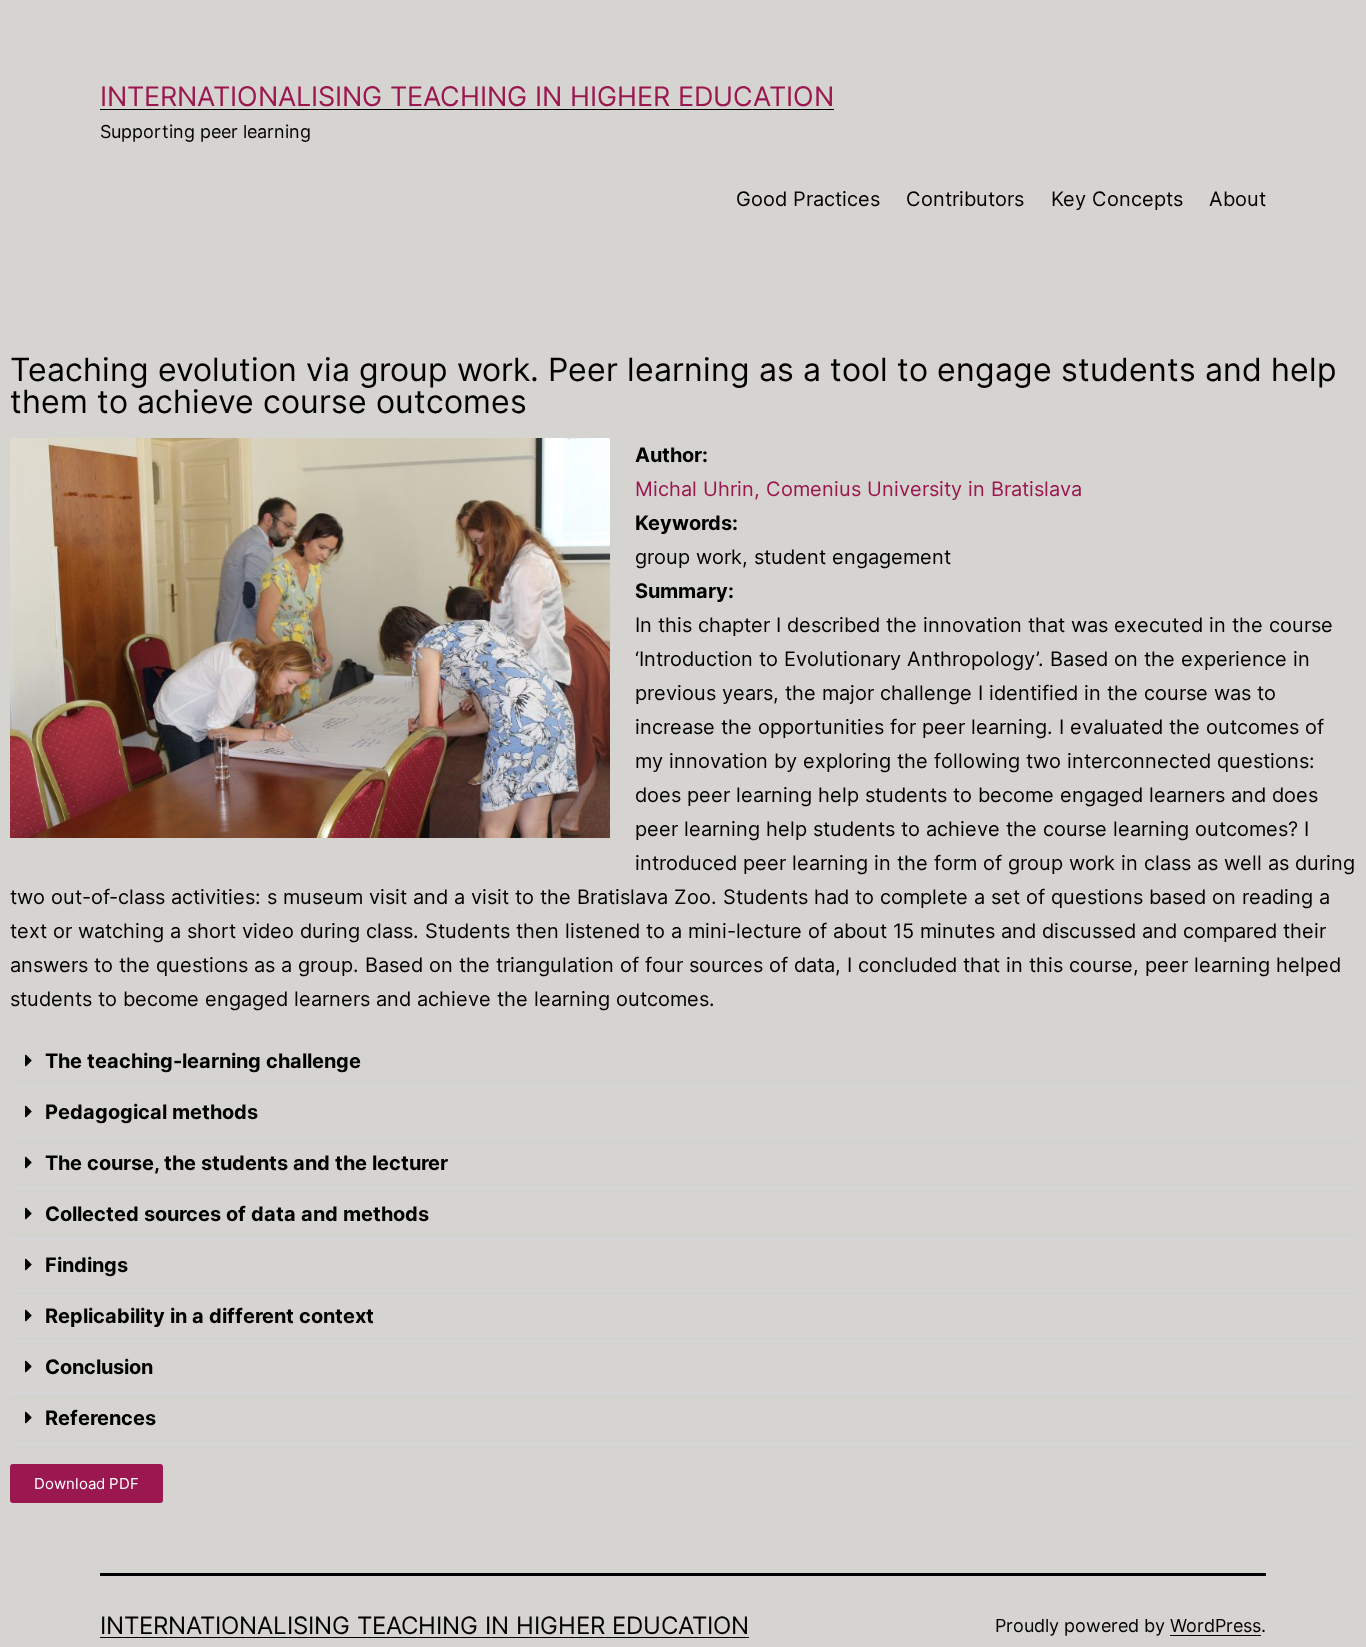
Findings (86, 1265)
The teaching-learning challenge (203, 1061)
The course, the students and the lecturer (246, 1163)
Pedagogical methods (151, 1112)
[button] (683, 1061)
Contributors (965, 199)
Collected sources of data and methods (237, 1214)
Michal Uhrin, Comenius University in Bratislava (858, 489)
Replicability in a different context (209, 1316)
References (100, 1418)
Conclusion (99, 1367)
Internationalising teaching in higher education (467, 96)
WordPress (1215, 1625)
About (1237, 199)
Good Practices (808, 199)
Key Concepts (1117, 199)
